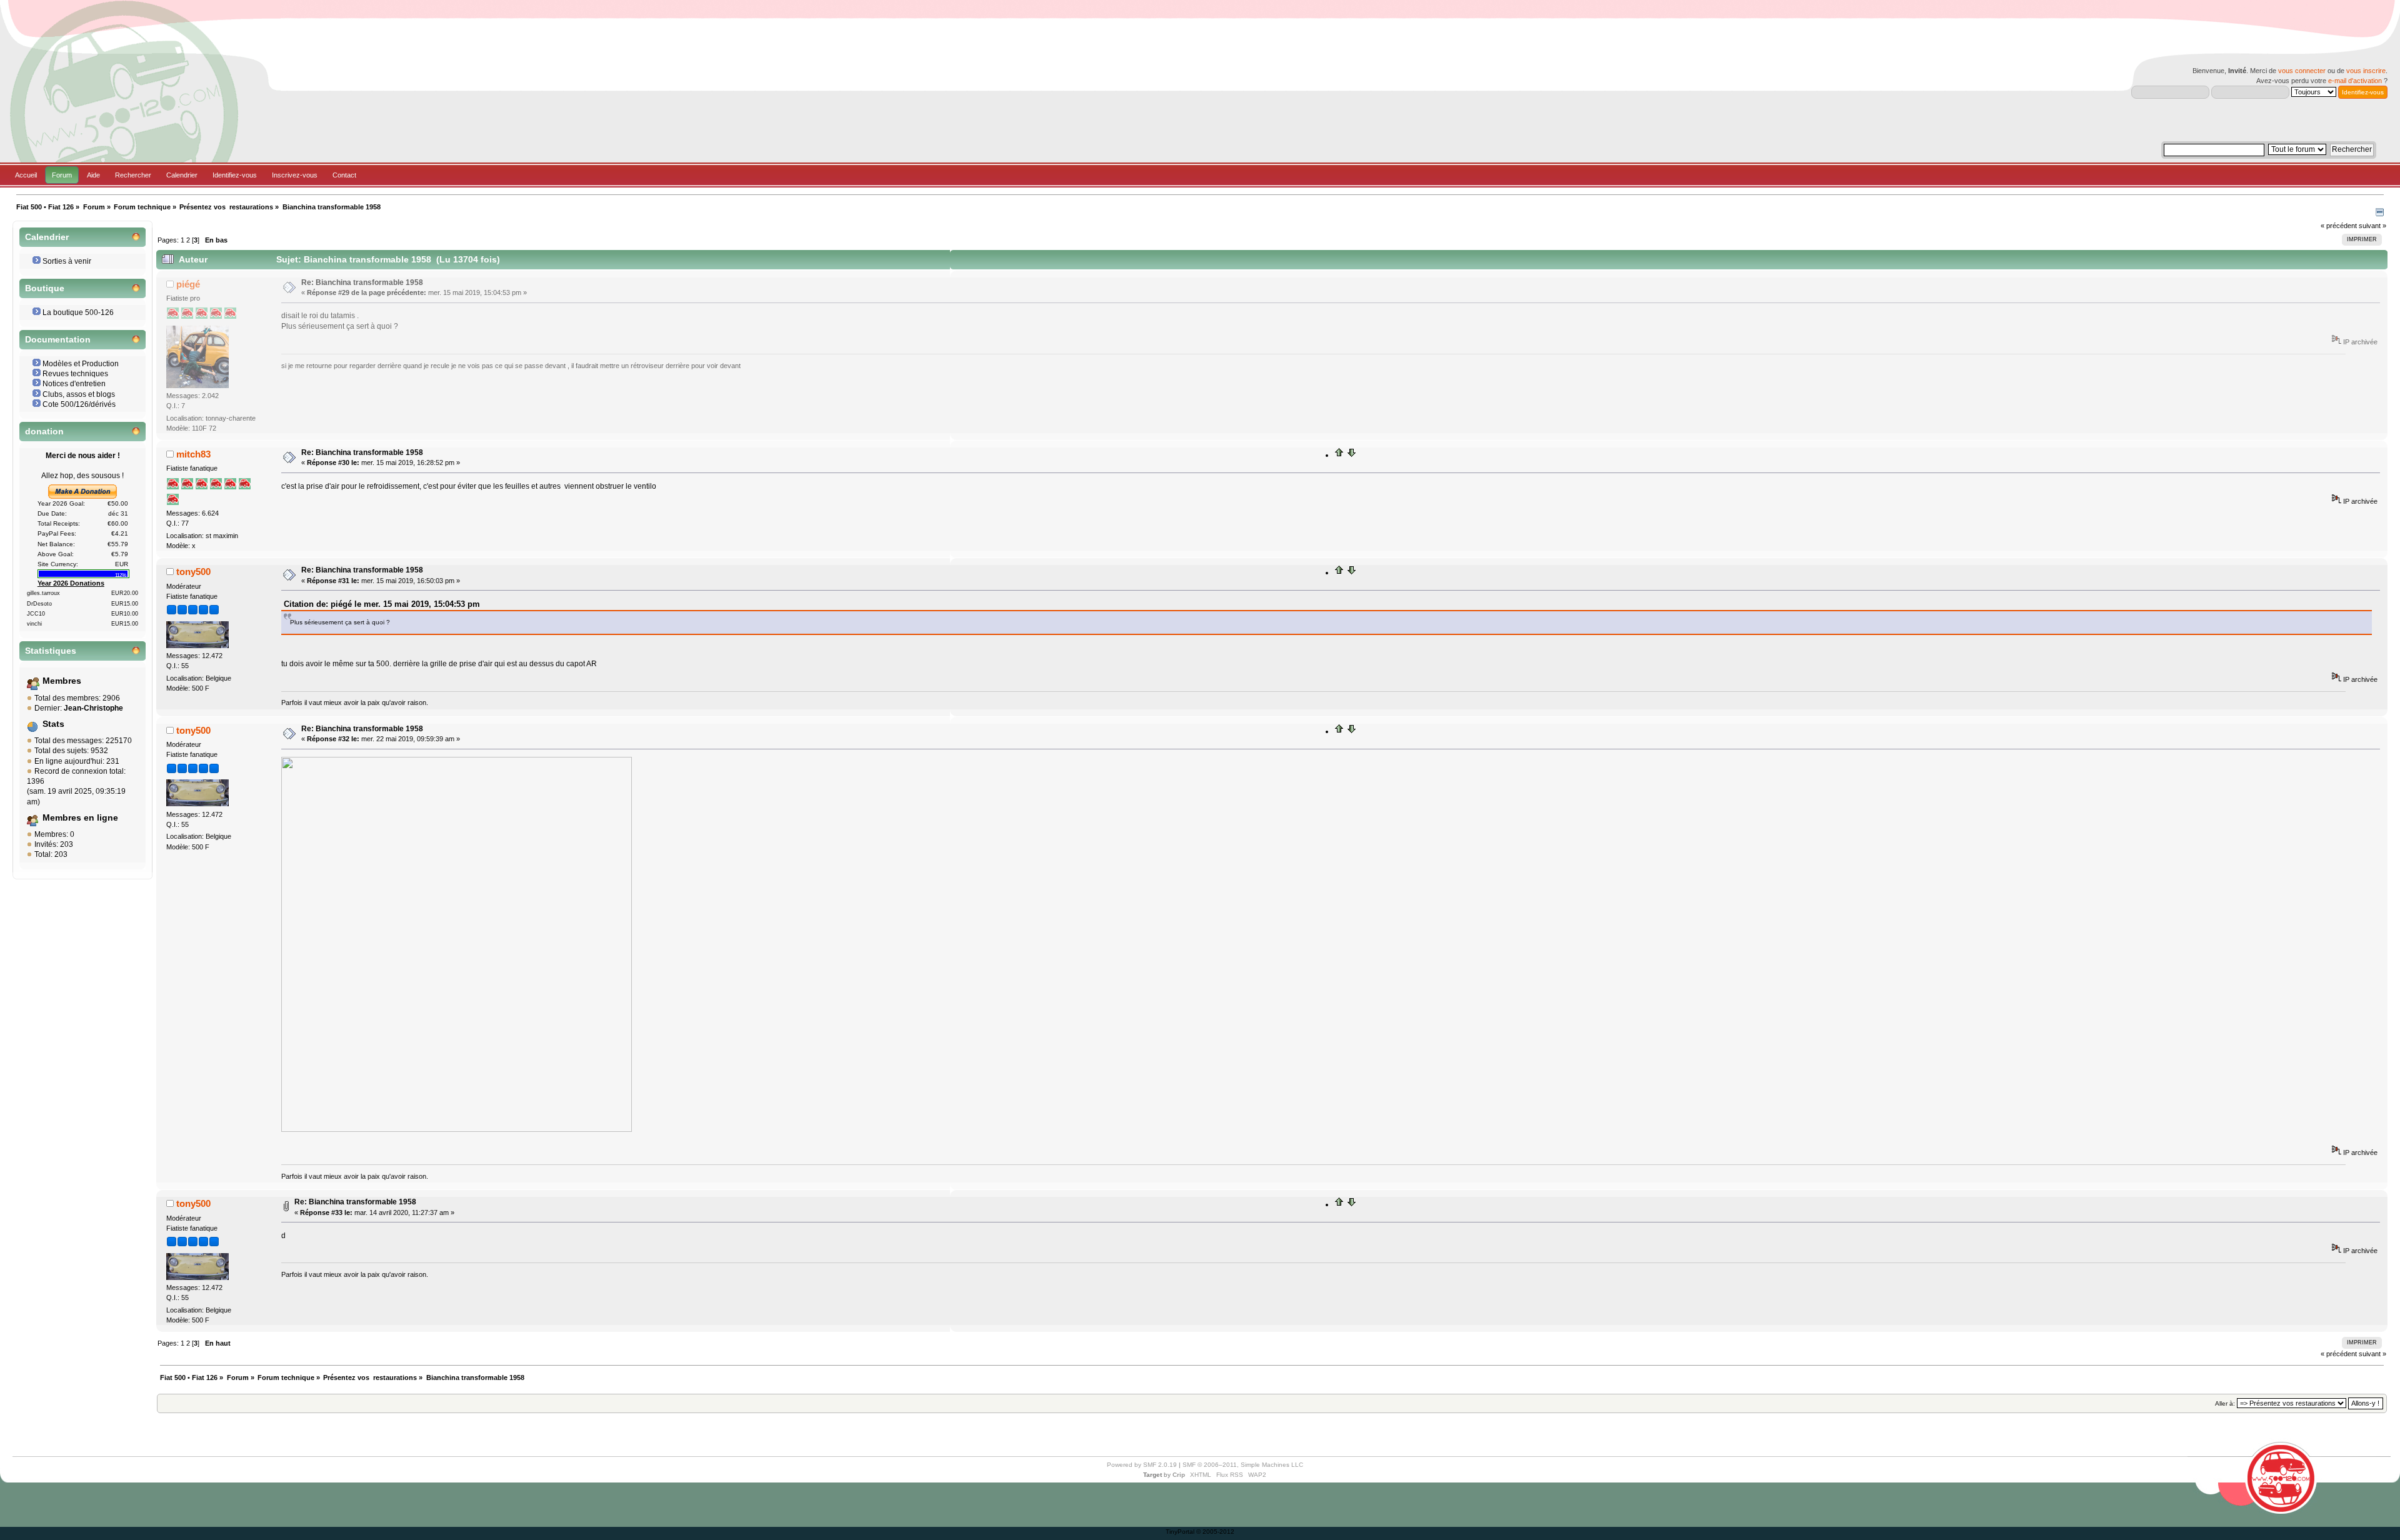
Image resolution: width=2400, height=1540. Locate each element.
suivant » (2372, 226)
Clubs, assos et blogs (79, 394)
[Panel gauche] (2380, 214)
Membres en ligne (80, 818)
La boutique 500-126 (78, 312)
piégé (188, 284)
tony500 (193, 572)
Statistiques (51, 651)
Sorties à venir (67, 261)
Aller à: (2225, 1403)
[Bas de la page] (1351, 455)
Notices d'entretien (74, 384)
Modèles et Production (81, 364)
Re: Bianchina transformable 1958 (362, 282)
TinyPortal (1180, 1532)
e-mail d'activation (2355, 81)
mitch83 (193, 454)
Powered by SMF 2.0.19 (1142, 1465)
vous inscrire (2366, 71)
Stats (53, 724)
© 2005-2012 (1215, 1532)
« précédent (2339, 226)
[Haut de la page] (1339, 455)
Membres (62, 681)
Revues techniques (75, 374)
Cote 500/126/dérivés (79, 404)
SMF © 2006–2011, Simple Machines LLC (1243, 1465)
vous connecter (2302, 71)
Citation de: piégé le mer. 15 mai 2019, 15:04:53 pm (382, 604)
